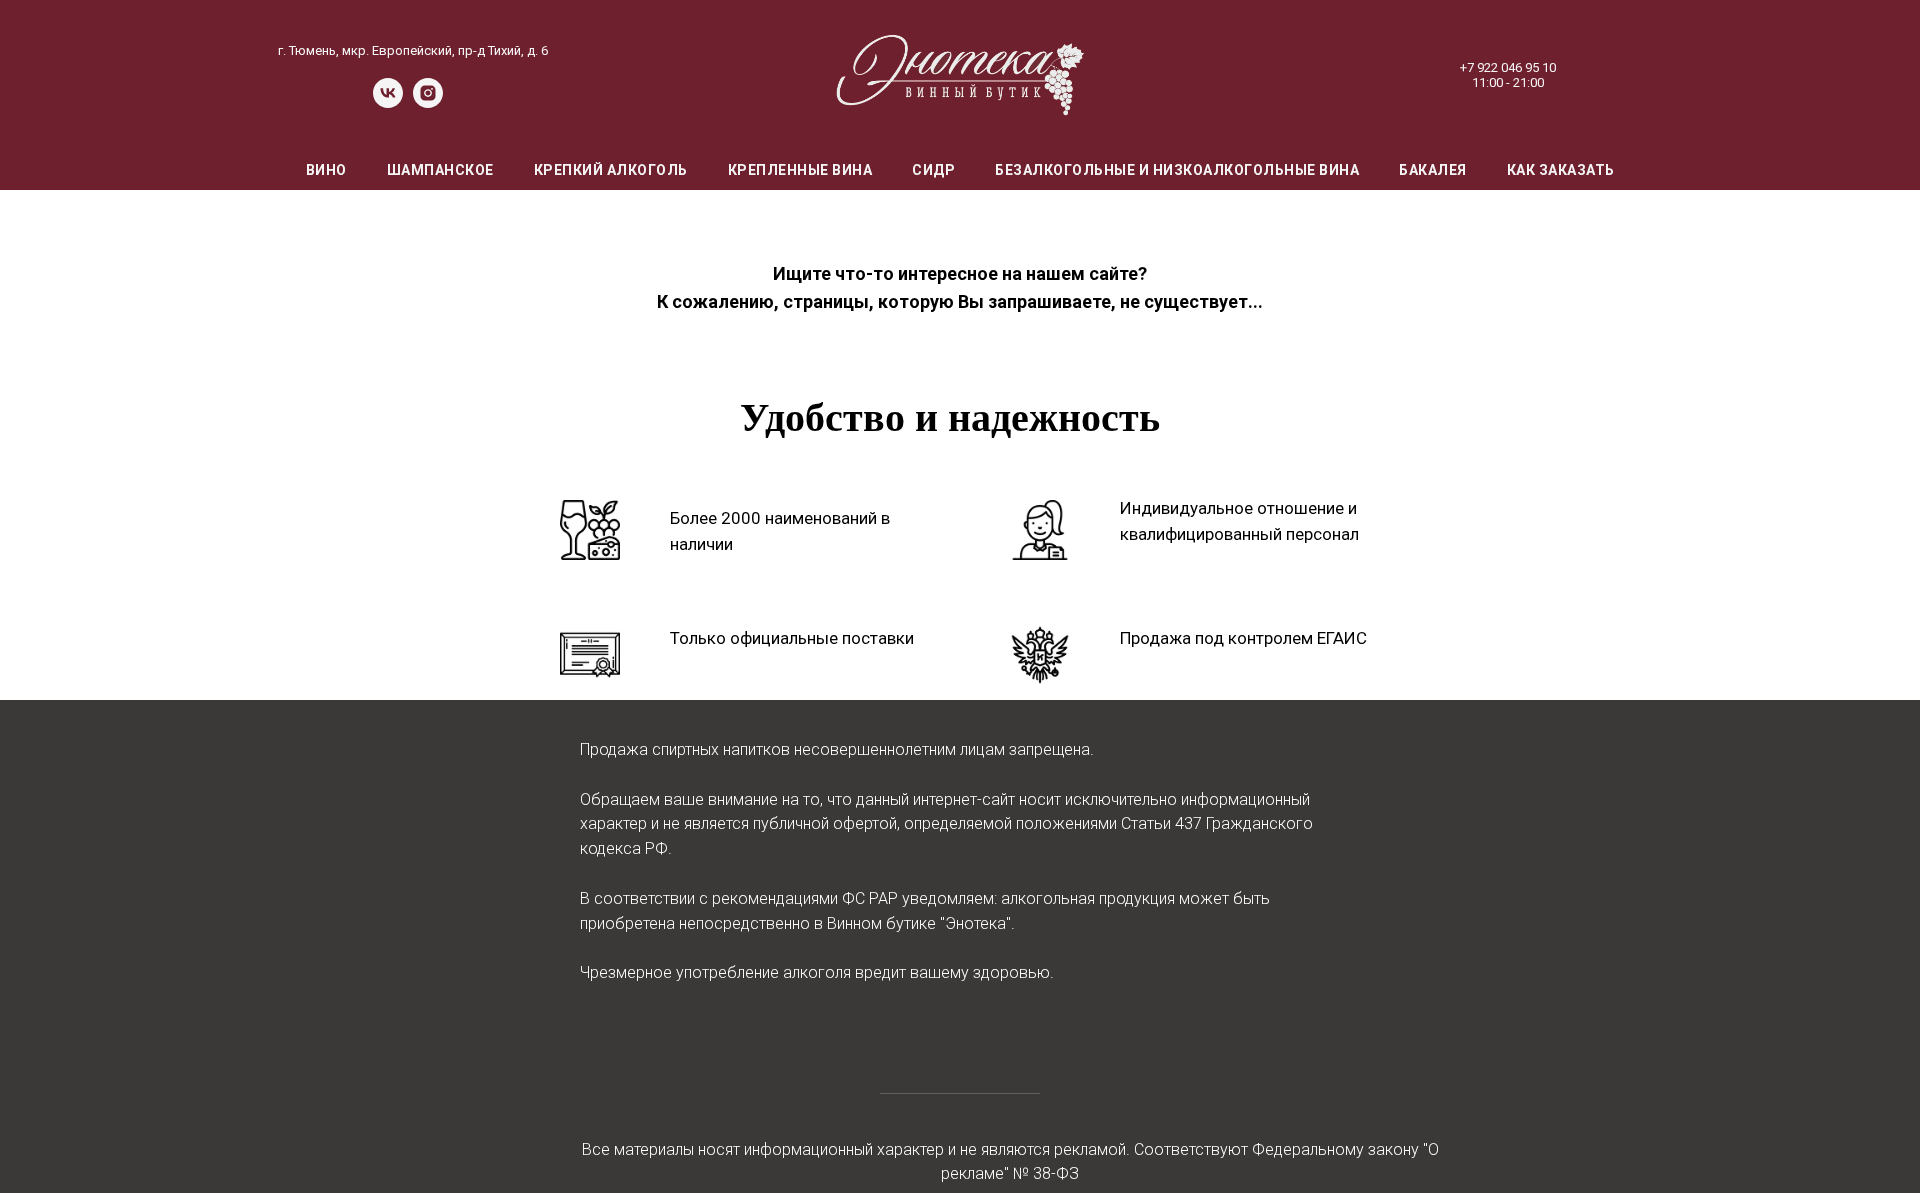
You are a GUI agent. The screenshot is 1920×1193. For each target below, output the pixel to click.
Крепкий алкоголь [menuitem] (611, 170)
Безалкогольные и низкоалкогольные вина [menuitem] (1177, 170)
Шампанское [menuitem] (440, 170)
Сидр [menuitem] (933, 170)
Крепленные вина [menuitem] (800, 170)
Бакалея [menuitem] (1433, 170)
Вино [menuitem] (326, 170)
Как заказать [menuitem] (1561, 170)
